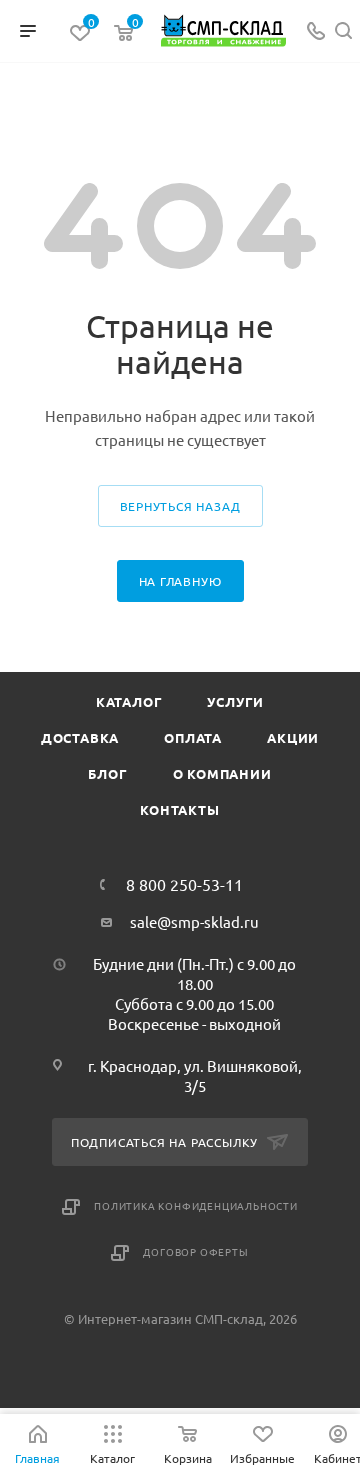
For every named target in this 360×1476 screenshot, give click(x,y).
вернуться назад (180, 506)
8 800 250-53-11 (184, 884)
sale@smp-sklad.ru (194, 921)
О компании (222, 773)
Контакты (179, 809)
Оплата (193, 737)
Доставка (80, 737)
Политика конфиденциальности (196, 1205)
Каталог (129, 701)
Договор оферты (195, 1251)
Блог (107, 773)
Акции (293, 737)
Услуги (235, 701)
